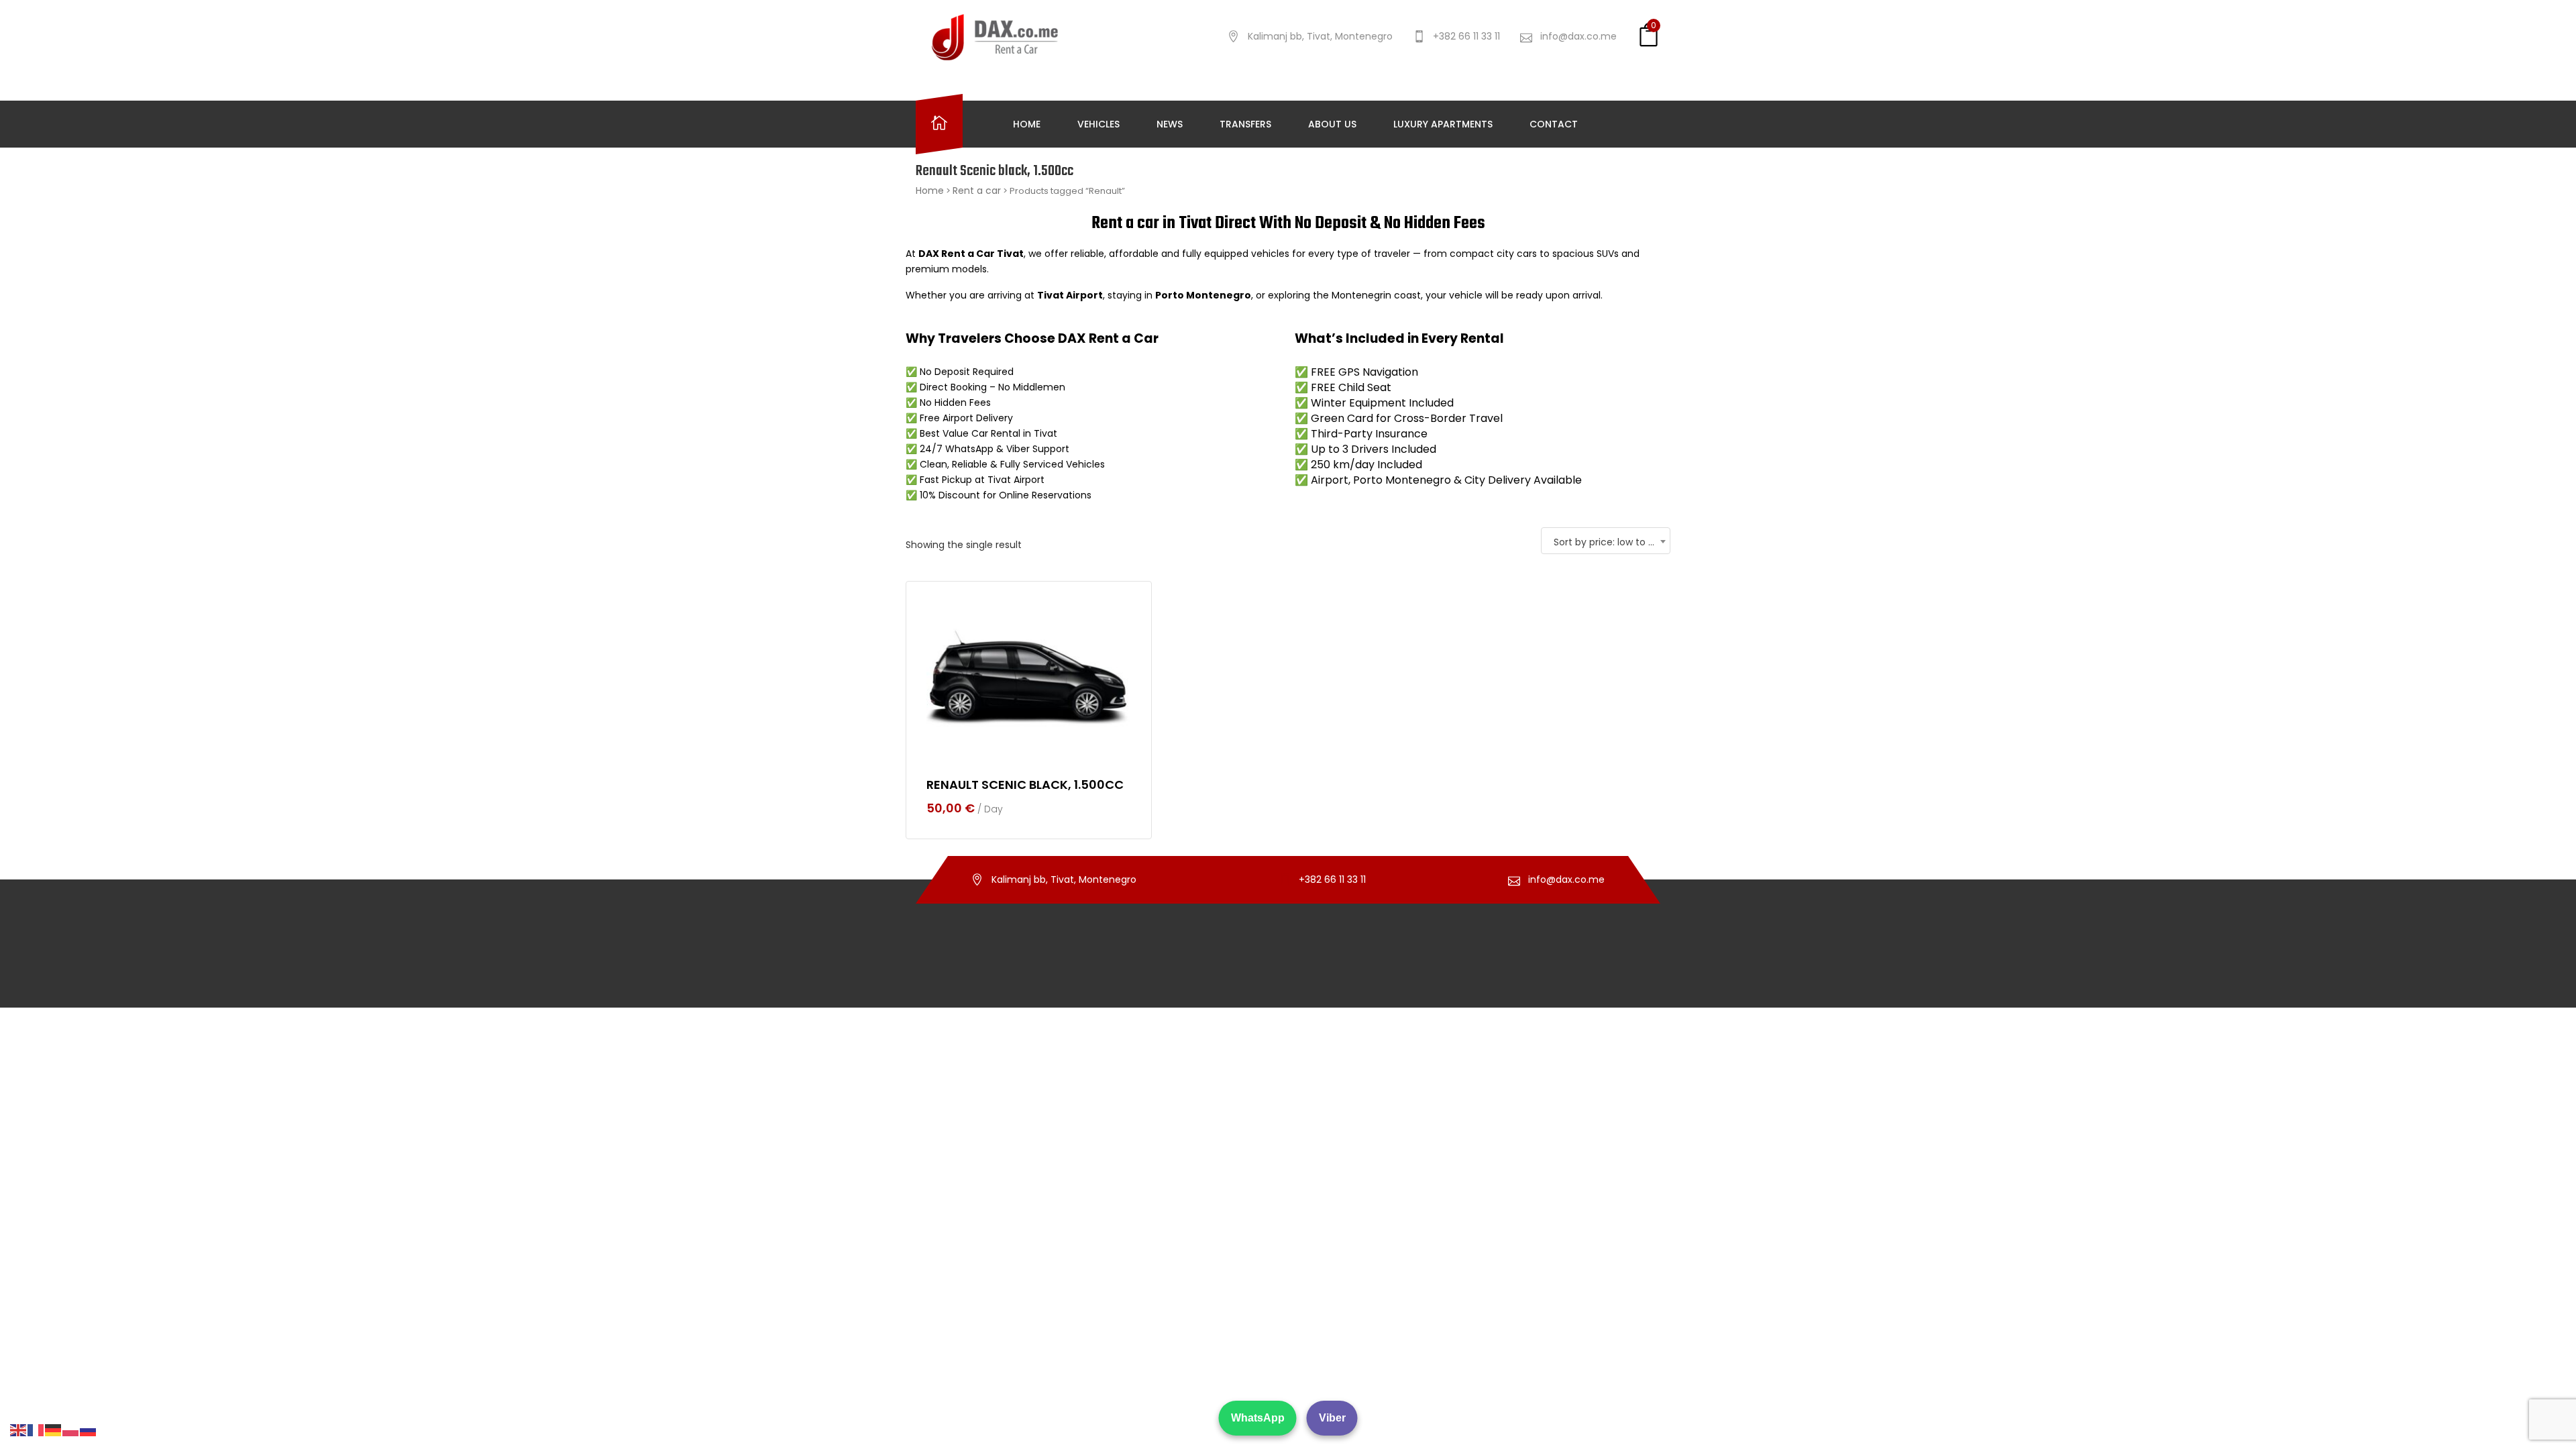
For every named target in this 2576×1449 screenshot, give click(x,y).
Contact (1554, 124)
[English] (19, 1430)
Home (1027, 124)
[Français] (36, 1430)
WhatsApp (1258, 1418)
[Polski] (71, 1430)
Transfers (1245, 124)
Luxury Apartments (1443, 124)
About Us (1332, 124)
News (1170, 124)
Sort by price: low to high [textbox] (1611, 542)
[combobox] (1606, 541)
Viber (1332, 1418)
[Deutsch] (54, 1430)
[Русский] (89, 1430)
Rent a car (977, 191)
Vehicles (1098, 124)
